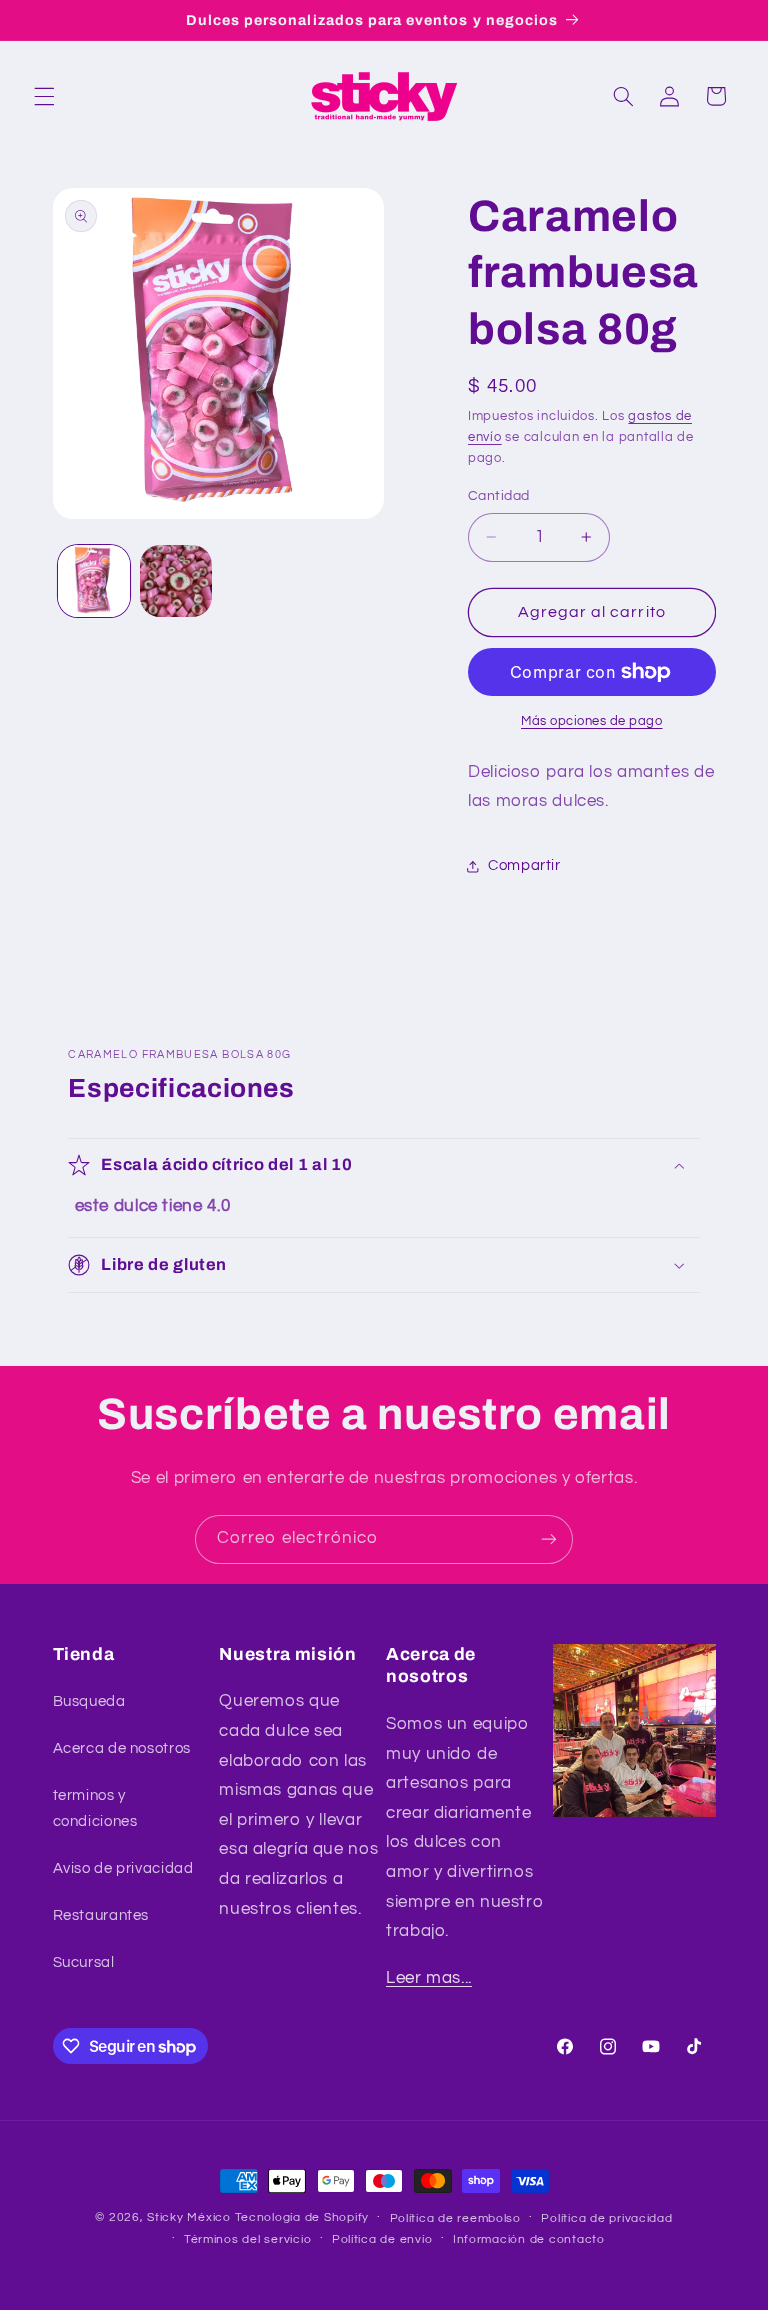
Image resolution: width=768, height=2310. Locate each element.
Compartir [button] (524, 865)
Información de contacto (529, 2239)
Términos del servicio (247, 2239)
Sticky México (189, 2217)
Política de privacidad (606, 2218)
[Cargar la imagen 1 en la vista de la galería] (94, 581)
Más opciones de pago (592, 721)
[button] (44, 96)
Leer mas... (429, 1978)
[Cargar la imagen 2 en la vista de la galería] (176, 581)
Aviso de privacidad (123, 1868)
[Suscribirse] (549, 1539)
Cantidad (498, 496)
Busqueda (89, 1701)
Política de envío (382, 2239)
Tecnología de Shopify (302, 2217)
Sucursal (84, 1962)
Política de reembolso (455, 2218)
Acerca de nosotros (122, 1748)
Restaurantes (101, 1915)
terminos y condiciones (95, 1808)
